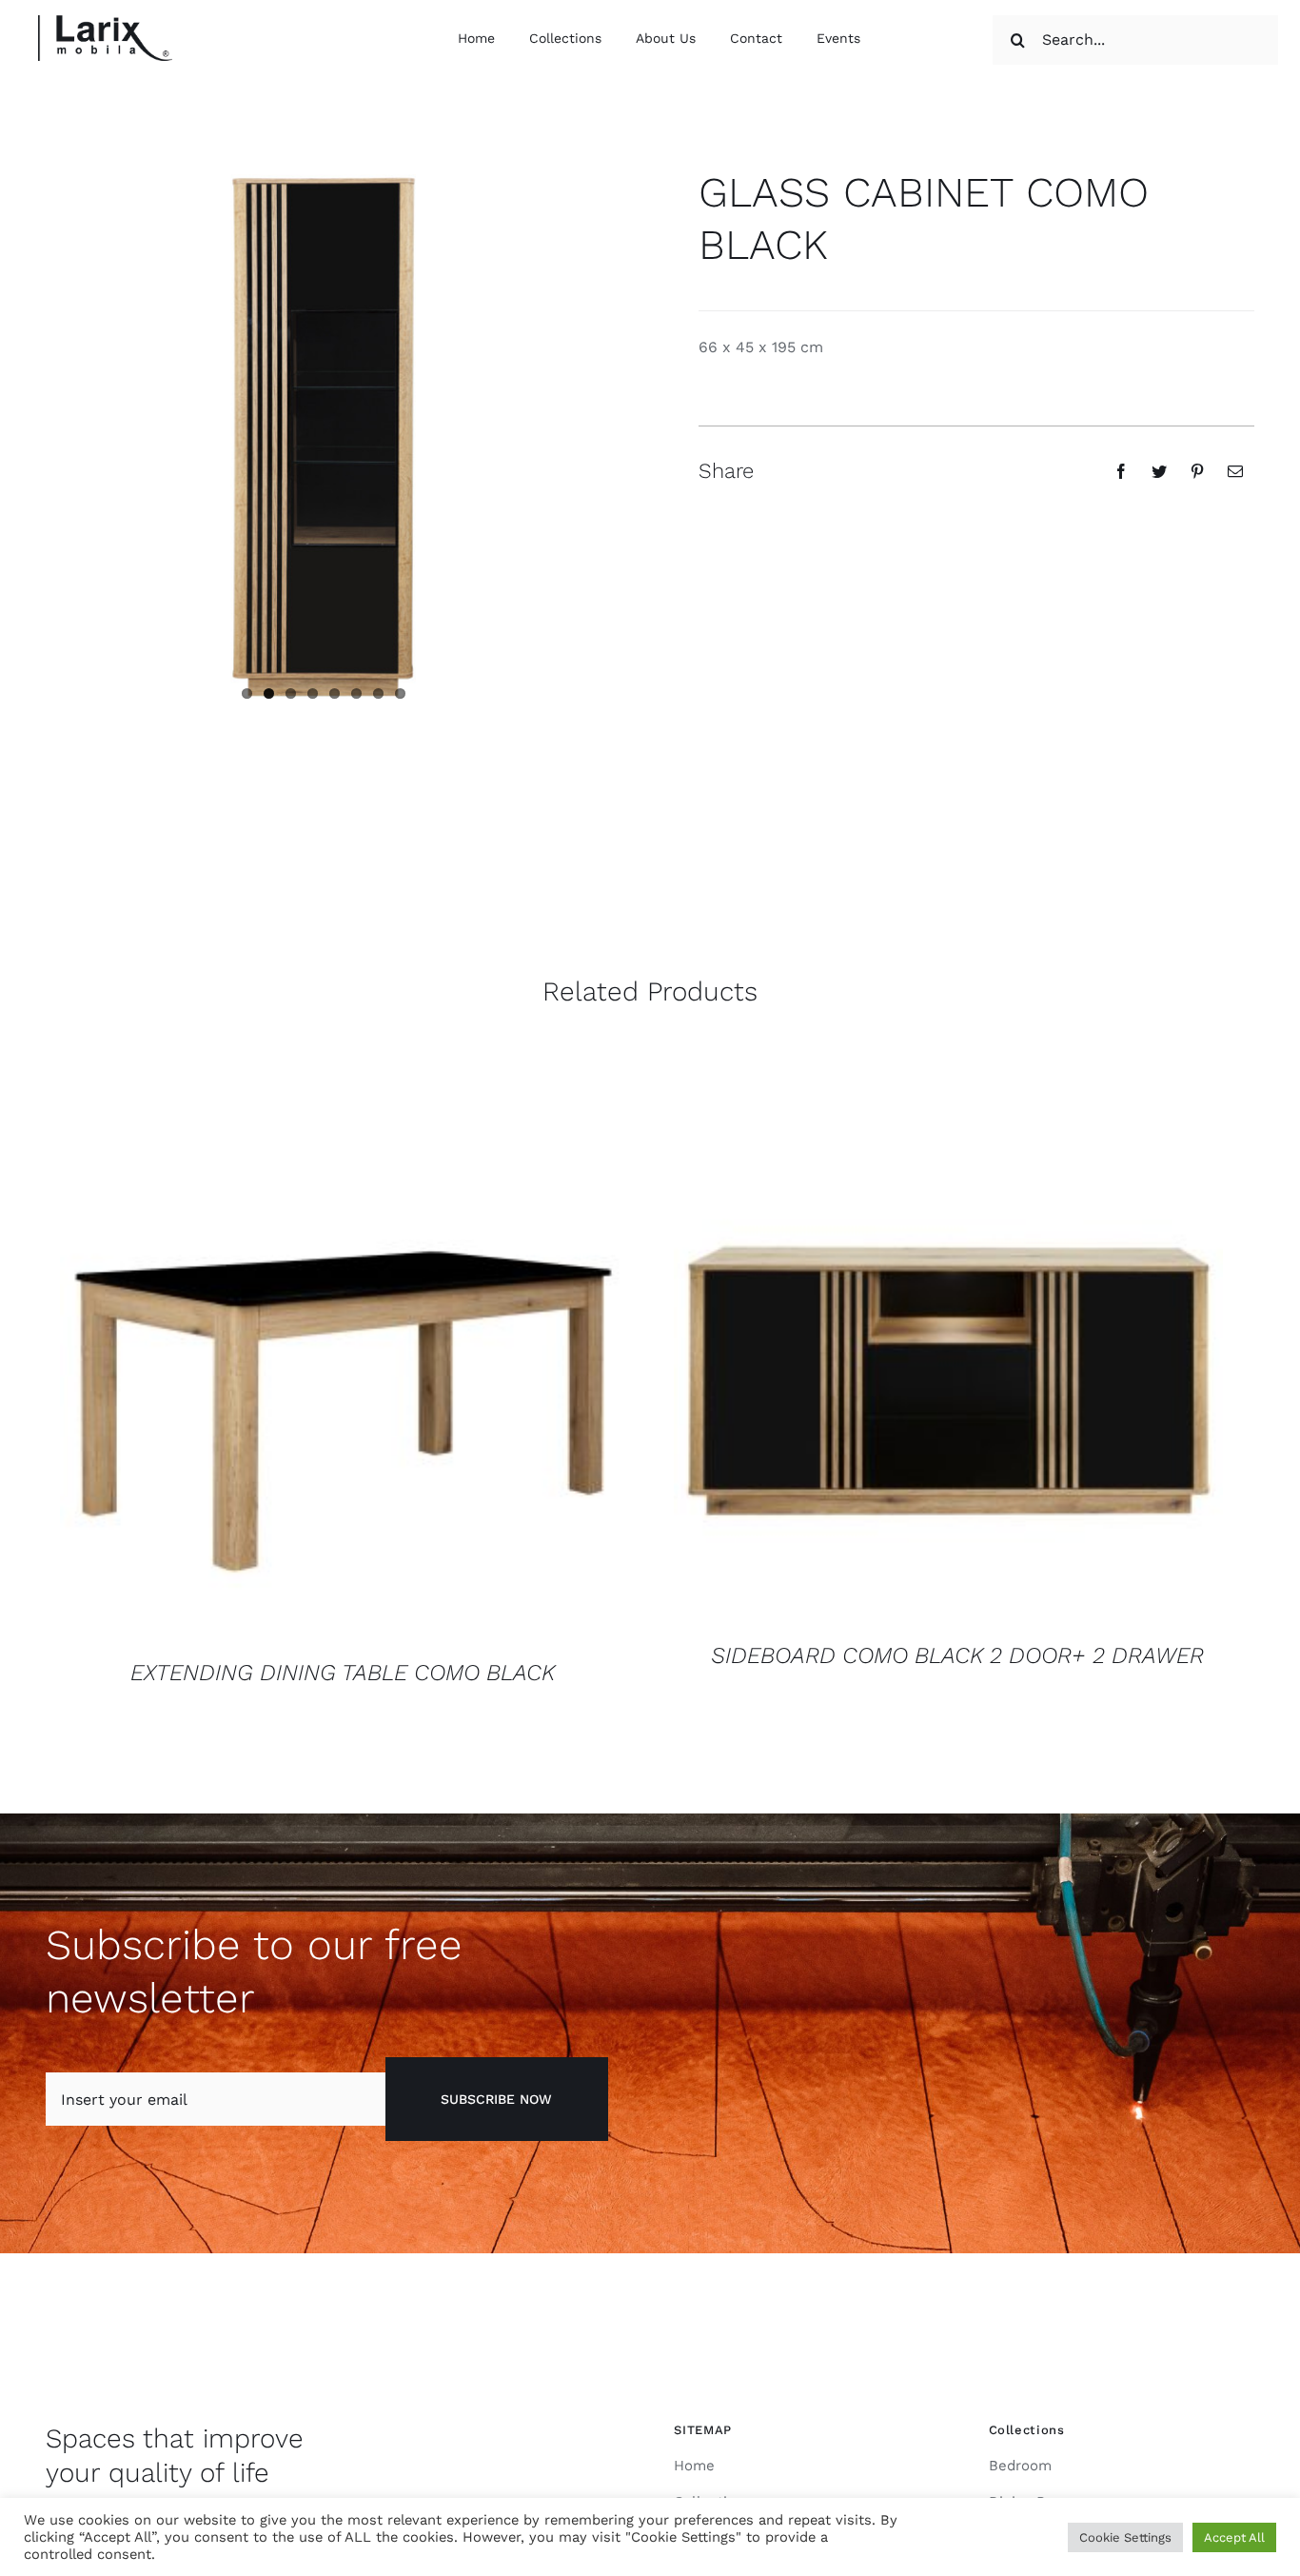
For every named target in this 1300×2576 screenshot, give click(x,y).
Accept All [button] (1234, 2537)
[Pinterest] (1197, 471)
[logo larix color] (105, 22)
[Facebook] (1121, 471)
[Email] (1235, 471)
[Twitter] (1159, 471)
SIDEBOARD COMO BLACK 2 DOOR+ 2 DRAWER (957, 1655)
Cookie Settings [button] (1125, 2537)
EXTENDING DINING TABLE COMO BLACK (343, 1673)
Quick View (343, 1360)
